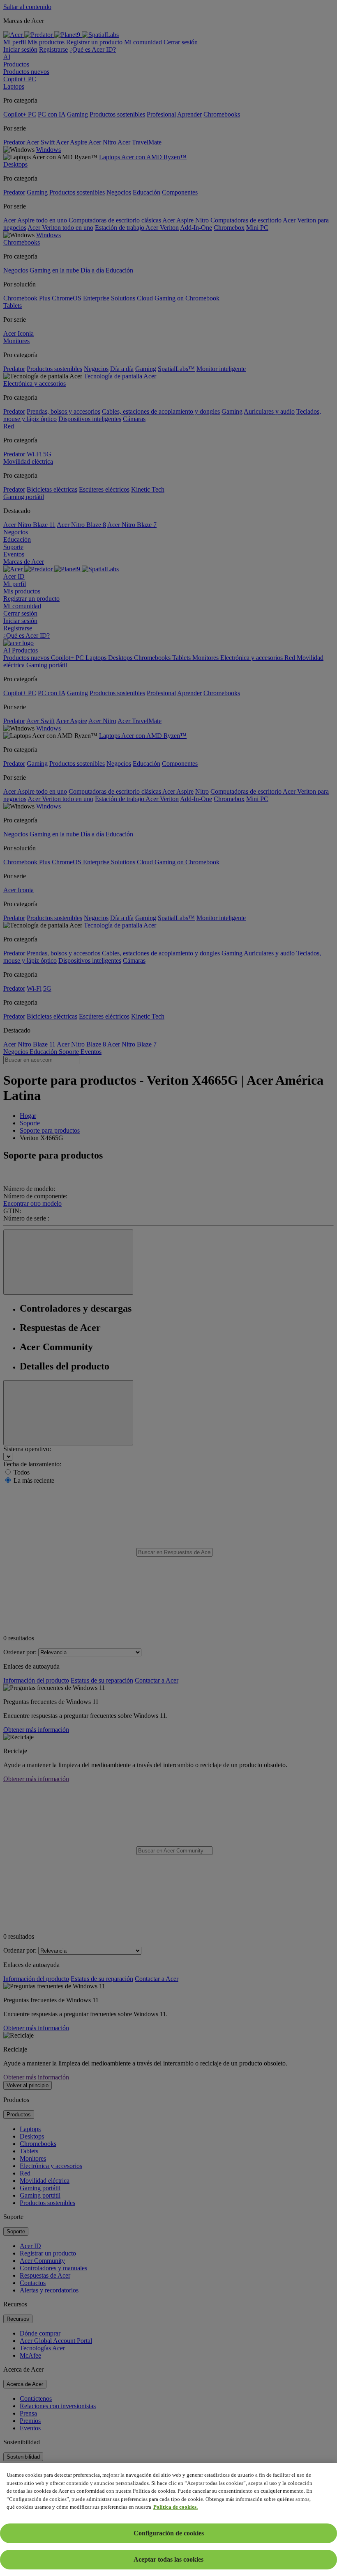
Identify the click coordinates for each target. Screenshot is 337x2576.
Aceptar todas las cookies (168, 2559)
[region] (168, 2519)
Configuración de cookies (169, 2533)
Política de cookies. (175, 2507)
